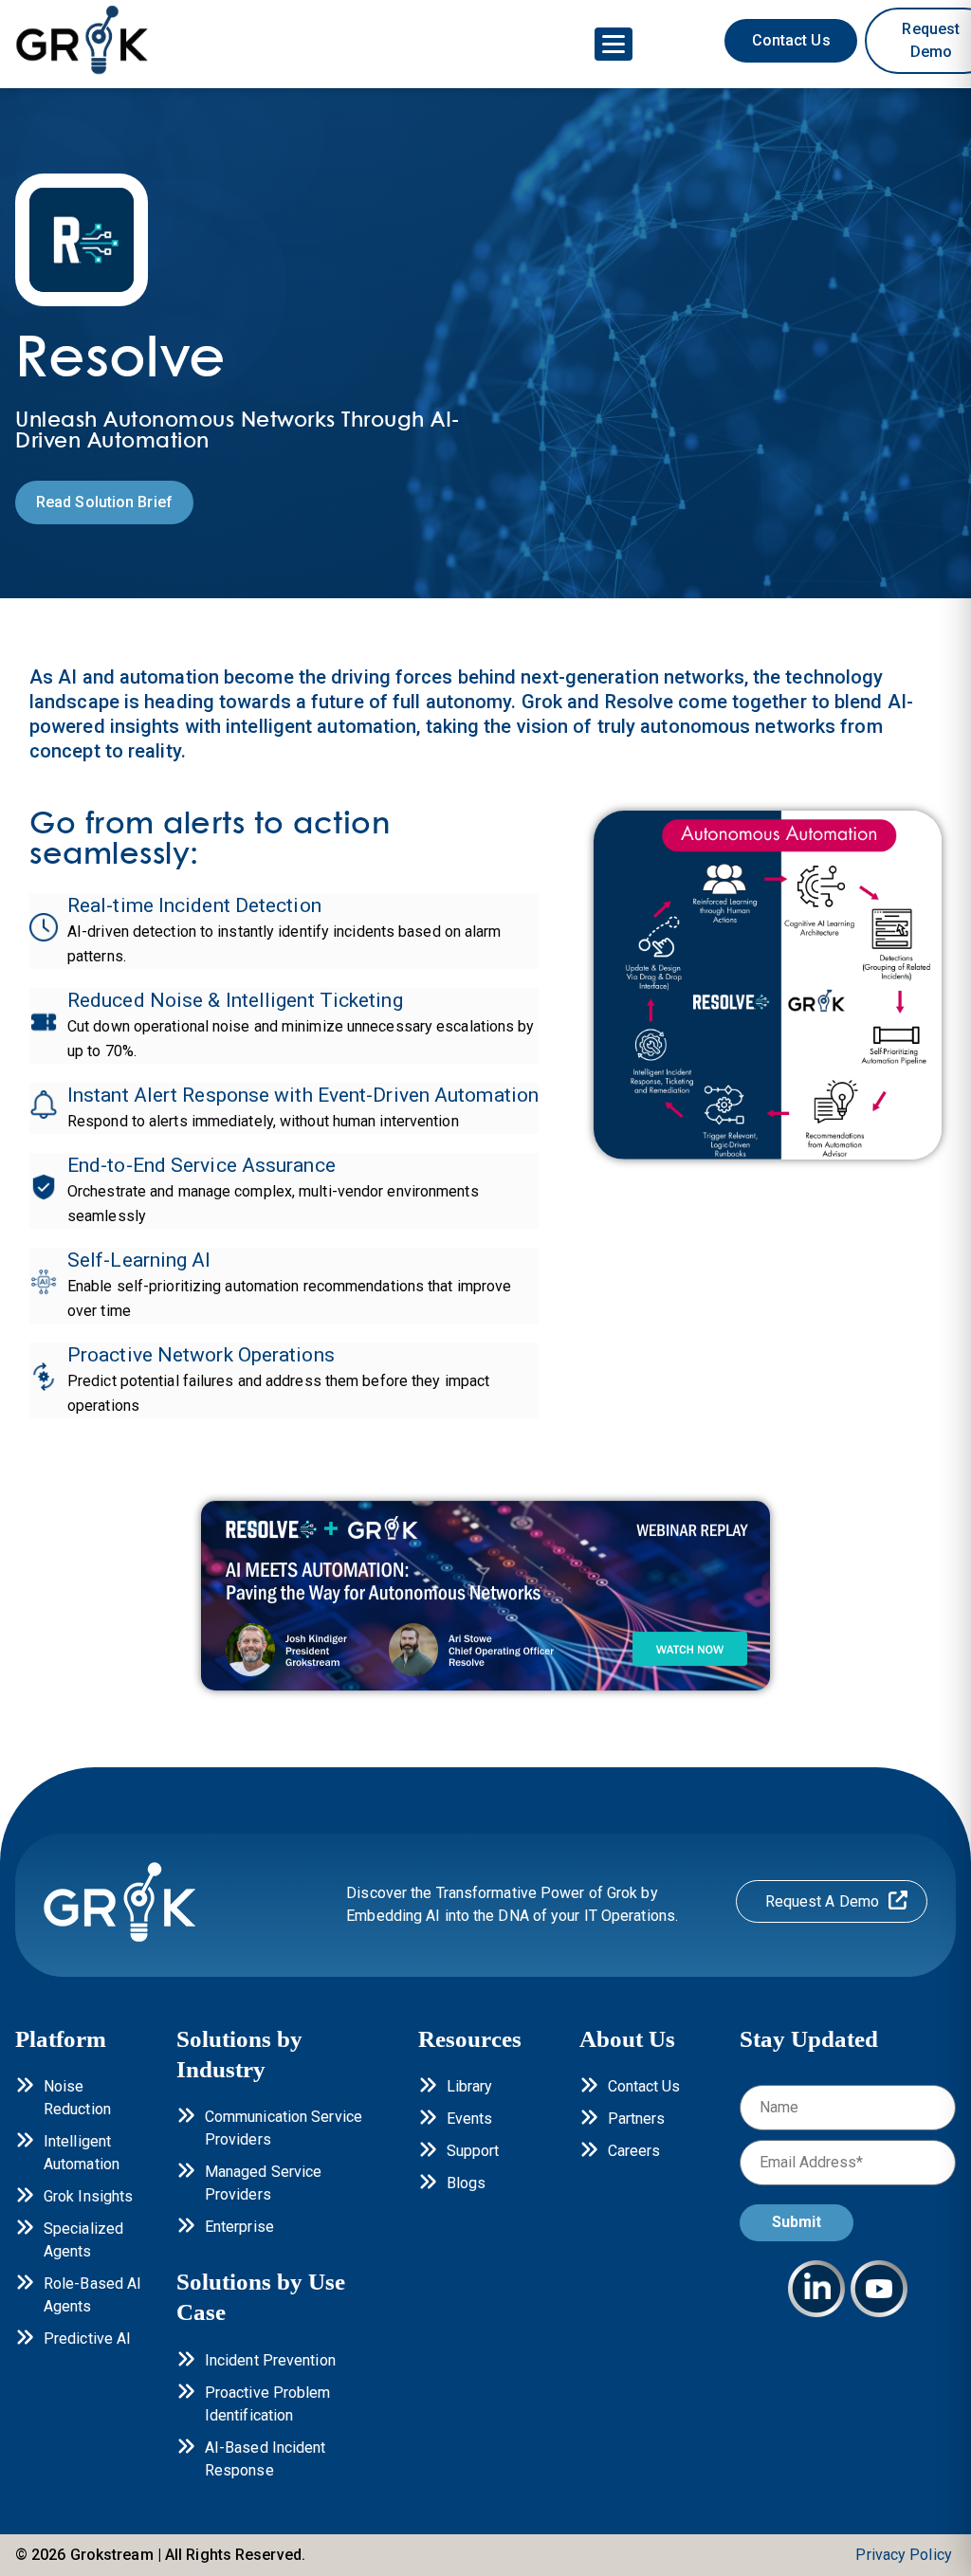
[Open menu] (614, 44)
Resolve (640, 702)
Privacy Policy (903, 2555)
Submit (797, 2222)
